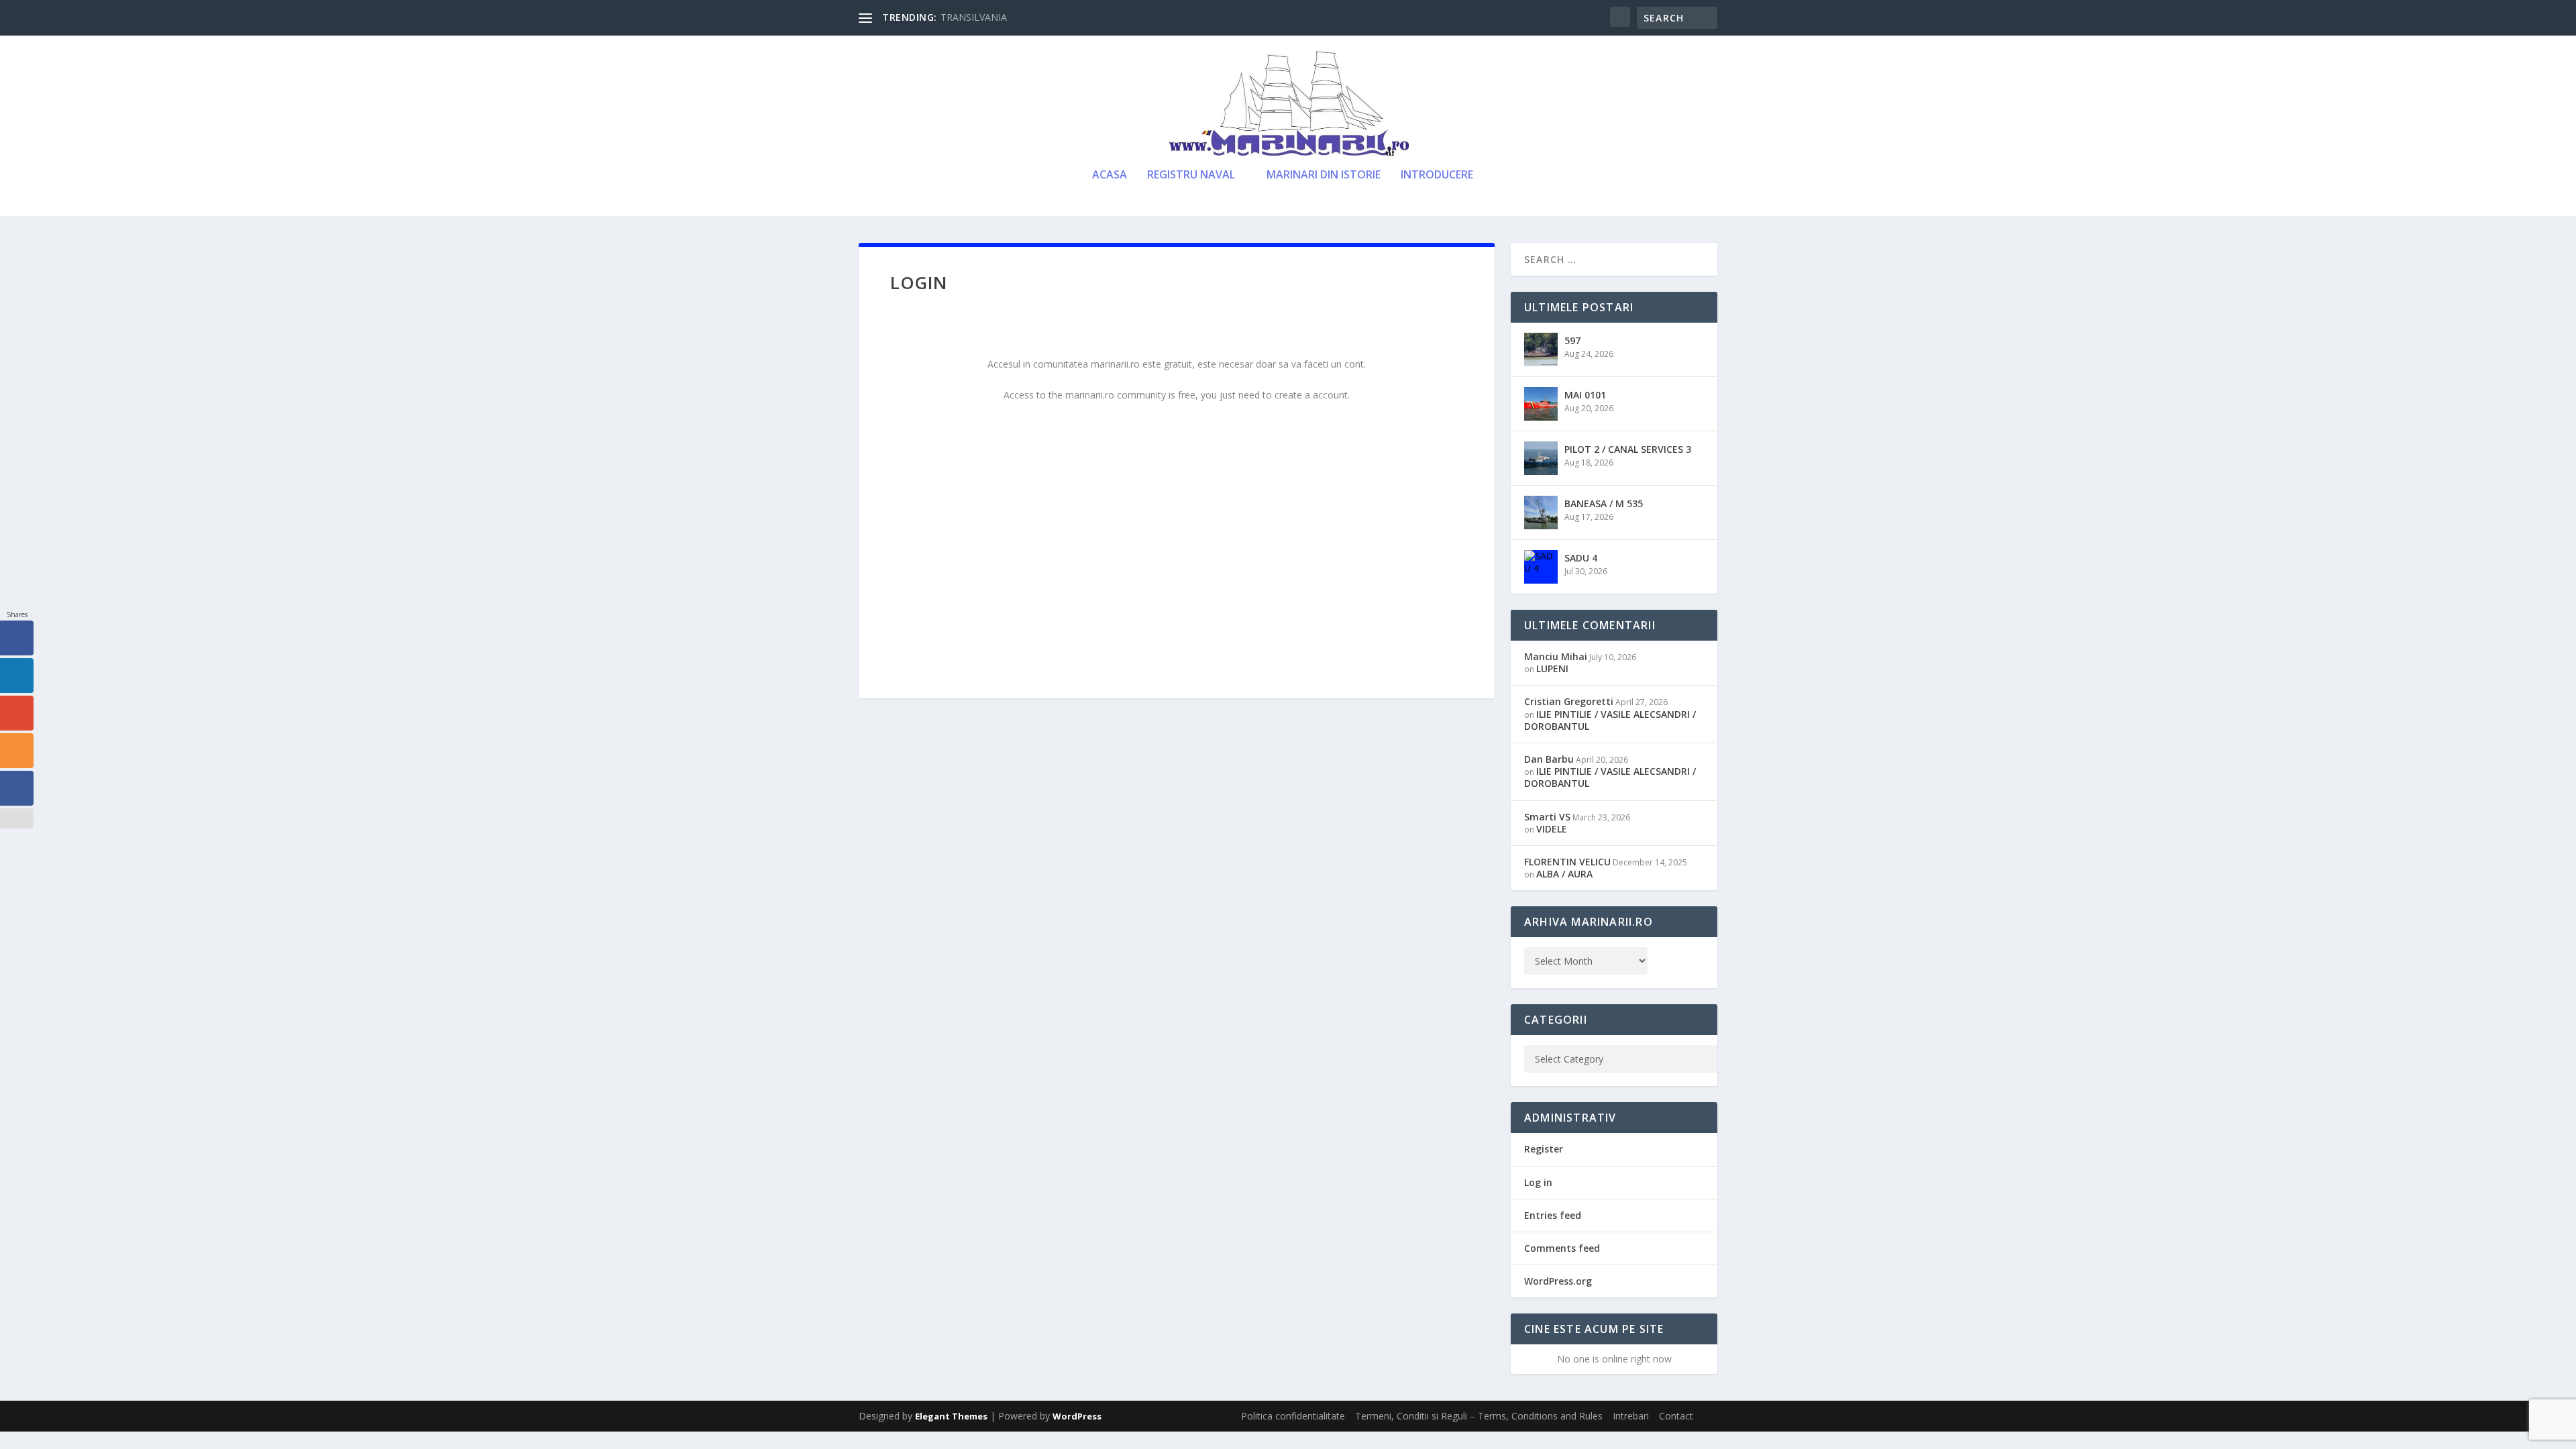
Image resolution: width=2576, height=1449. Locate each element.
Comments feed (1562, 1248)
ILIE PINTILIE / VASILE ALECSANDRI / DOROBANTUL (1610, 720)
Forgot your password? (1177, 633)
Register (1544, 1149)
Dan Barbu (1549, 759)
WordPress (1077, 1416)
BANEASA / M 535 (1604, 503)
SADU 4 (1581, 558)
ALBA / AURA (1564, 874)
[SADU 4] (1541, 567)
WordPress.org (1558, 1281)
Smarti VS (1547, 817)
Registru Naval (1191, 175)
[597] (1541, 350)
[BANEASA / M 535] (1541, 513)
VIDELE (1552, 829)
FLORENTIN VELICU (1567, 862)
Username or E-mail (1074, 436)
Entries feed (1553, 1215)
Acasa (1110, 175)
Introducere (1437, 175)
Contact (1676, 1416)
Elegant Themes (951, 1416)
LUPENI (1552, 668)
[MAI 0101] (1541, 404)
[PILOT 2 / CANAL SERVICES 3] (1541, 458)
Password (1050, 494)
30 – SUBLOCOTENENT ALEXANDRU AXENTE (1041, 17)
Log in (1538, 1182)
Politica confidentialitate (1293, 1416)
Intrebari (1631, 1416)
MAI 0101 (1585, 395)
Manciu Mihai (1556, 656)
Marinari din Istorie (1324, 175)
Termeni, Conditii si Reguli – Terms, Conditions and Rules (1479, 1416)
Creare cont (1255, 592)
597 (1572, 340)
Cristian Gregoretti (1569, 701)
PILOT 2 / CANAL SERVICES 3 (1628, 449)
